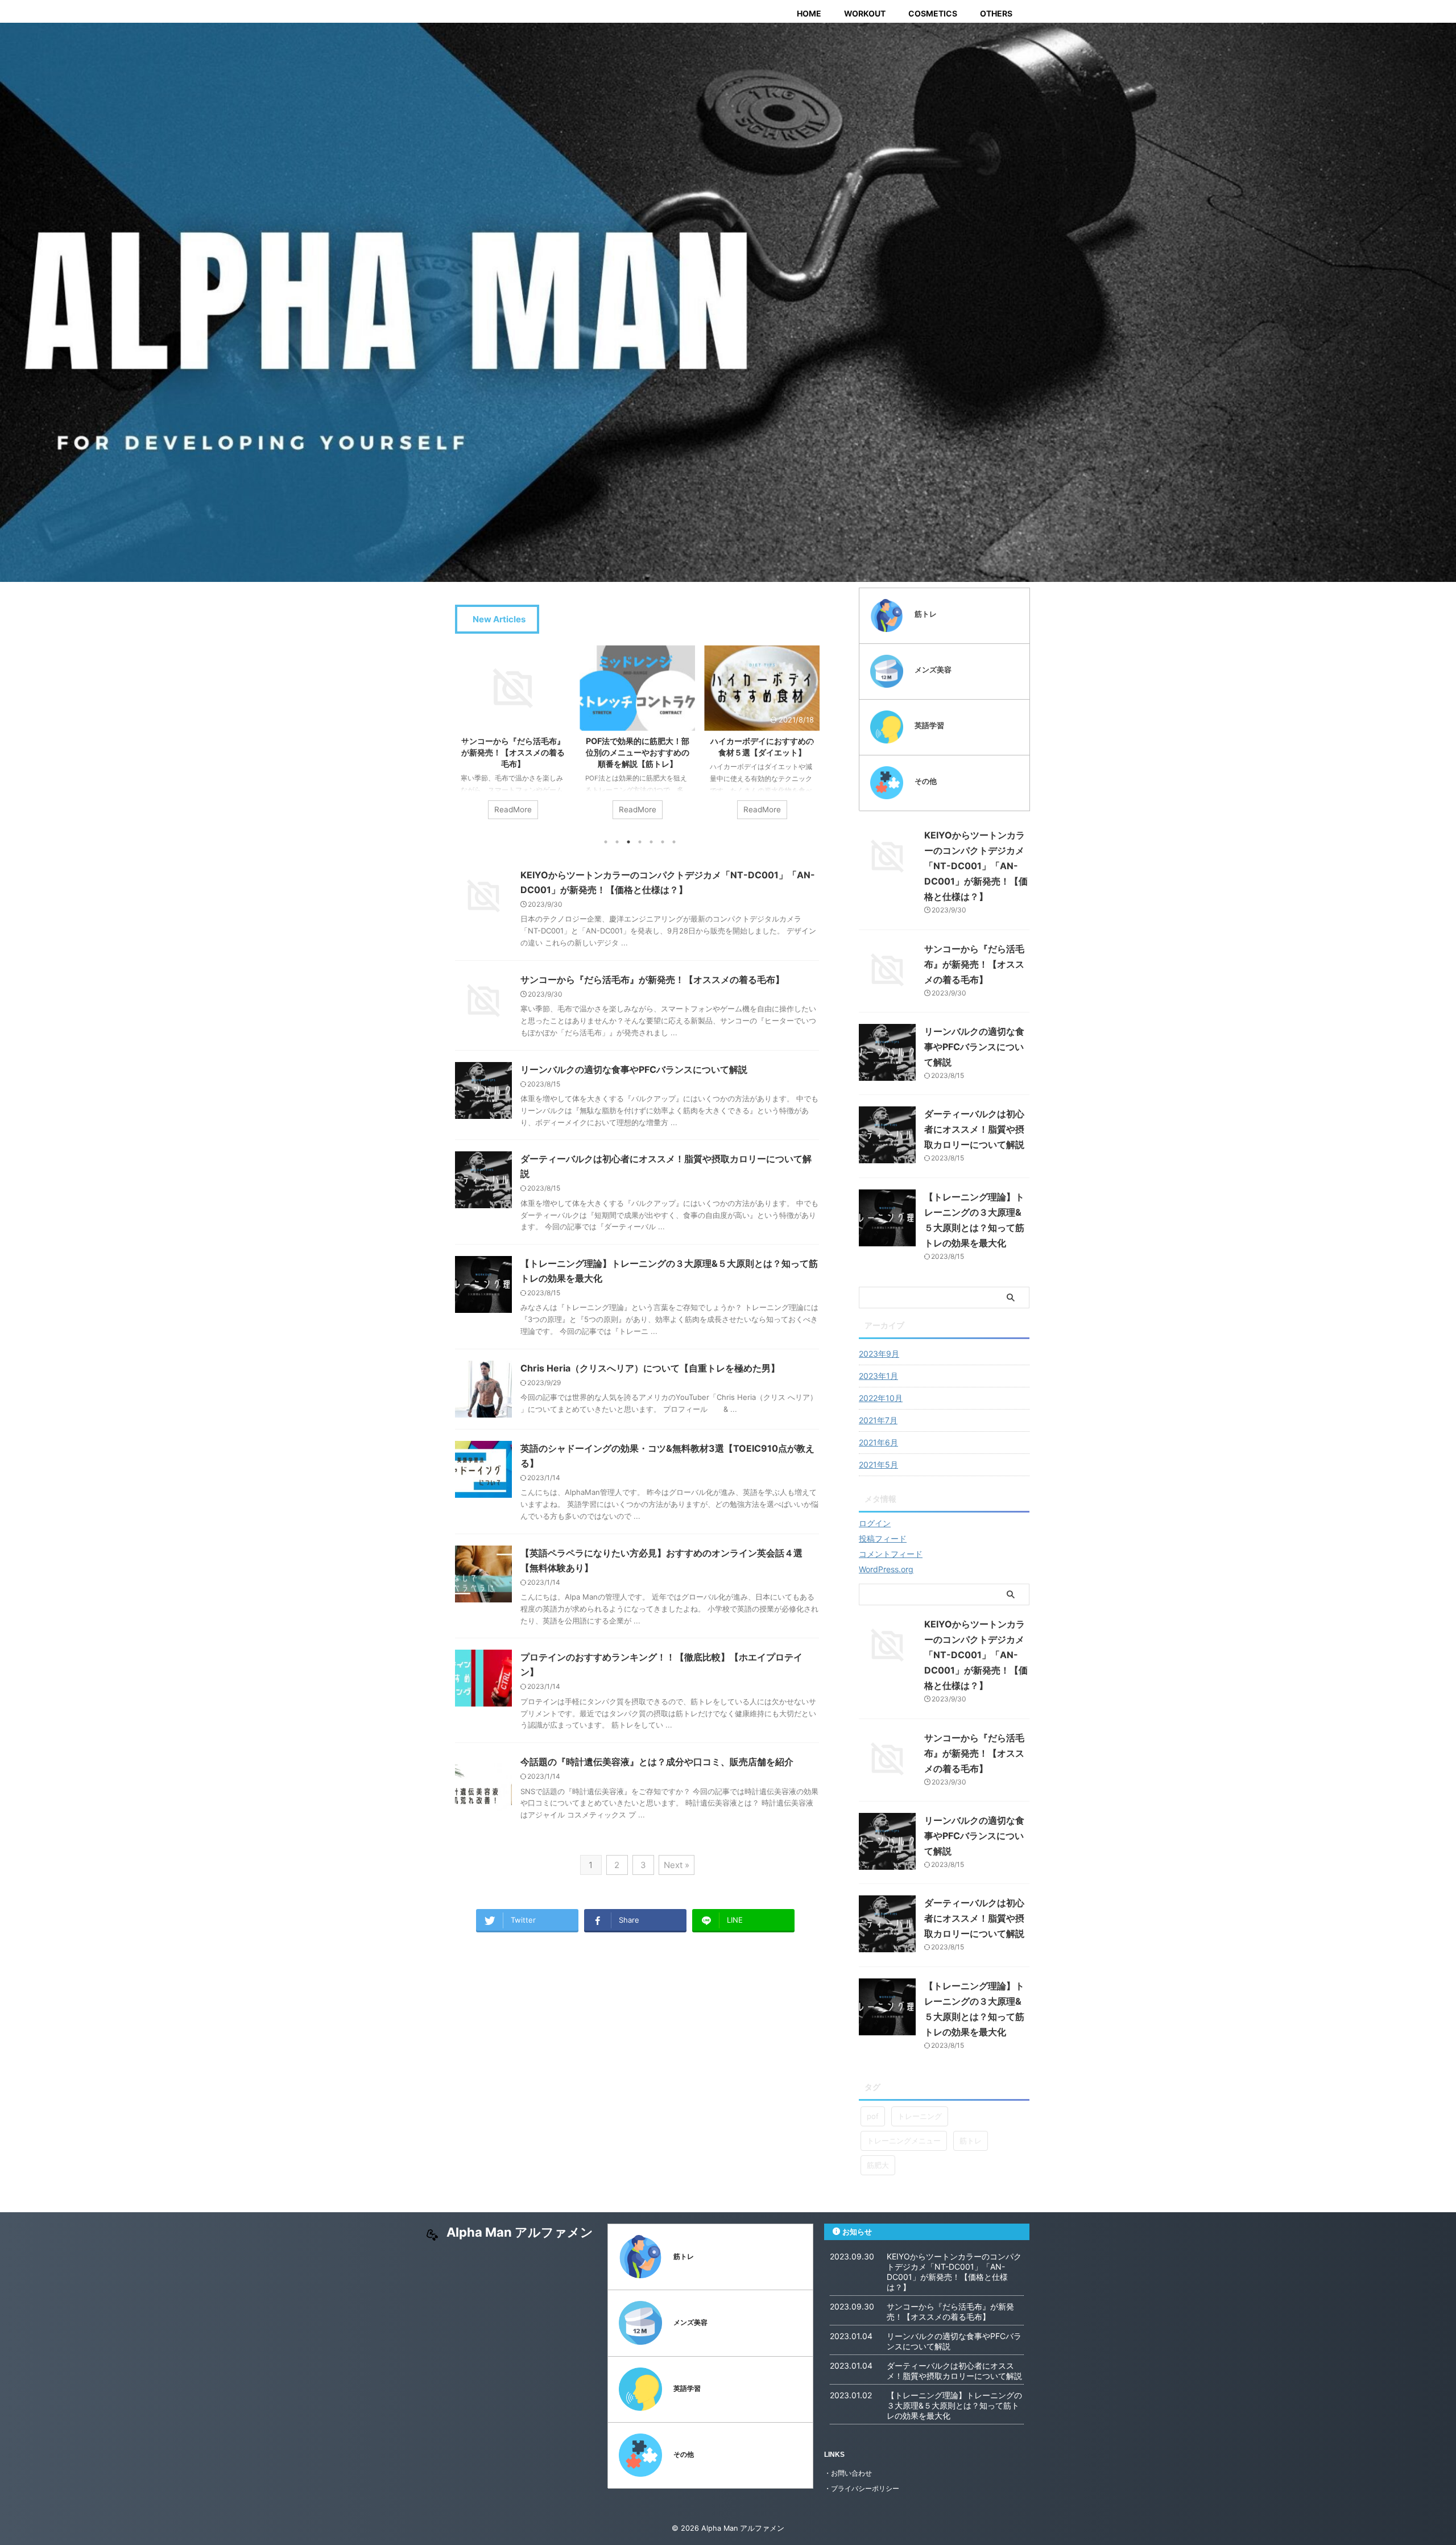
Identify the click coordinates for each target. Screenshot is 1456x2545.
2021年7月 (878, 1420)
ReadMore (513, 809)
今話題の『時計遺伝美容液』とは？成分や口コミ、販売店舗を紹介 (657, 1762)
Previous (466, 745)
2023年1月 (878, 1376)
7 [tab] (674, 842)
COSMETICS (933, 13)
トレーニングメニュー (904, 2141)
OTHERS (996, 13)
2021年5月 (878, 1464)
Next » (677, 1865)
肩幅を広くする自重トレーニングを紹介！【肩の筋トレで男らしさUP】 (762, 752)
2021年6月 (878, 1442)
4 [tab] (640, 842)
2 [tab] (617, 842)
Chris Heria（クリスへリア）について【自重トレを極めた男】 (650, 1368)
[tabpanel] (513, 738)
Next (808, 745)
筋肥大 (878, 2165)
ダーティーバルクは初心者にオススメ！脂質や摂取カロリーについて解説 (974, 1129)
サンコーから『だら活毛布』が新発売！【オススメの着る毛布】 (652, 980)
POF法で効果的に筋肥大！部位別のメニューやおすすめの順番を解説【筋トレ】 (513, 752)
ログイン (875, 1523)
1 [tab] (606, 842)
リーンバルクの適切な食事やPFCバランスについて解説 (634, 1069)
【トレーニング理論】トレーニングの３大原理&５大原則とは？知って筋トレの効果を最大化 (954, 2405)
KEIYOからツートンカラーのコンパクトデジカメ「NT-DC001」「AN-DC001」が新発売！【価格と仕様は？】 (976, 866)
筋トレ (971, 2141)
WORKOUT (865, 13)
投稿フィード (883, 1538)
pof (873, 2116)
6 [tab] (663, 842)
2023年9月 (879, 1354)
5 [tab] (651, 842)
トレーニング (920, 2116)
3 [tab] (628, 842)
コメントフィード (891, 1554)
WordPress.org (886, 1569)
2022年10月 (881, 1398)
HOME (809, 13)
